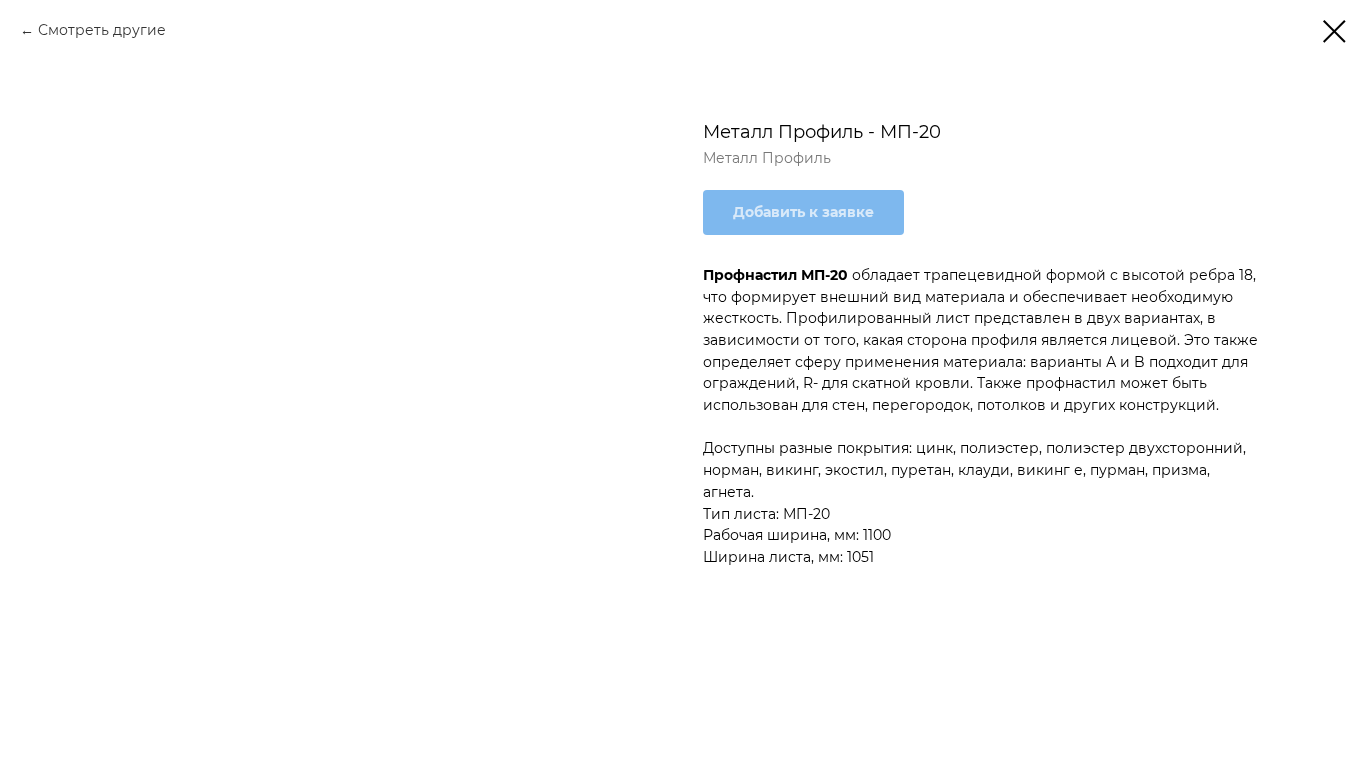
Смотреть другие (102, 30)
